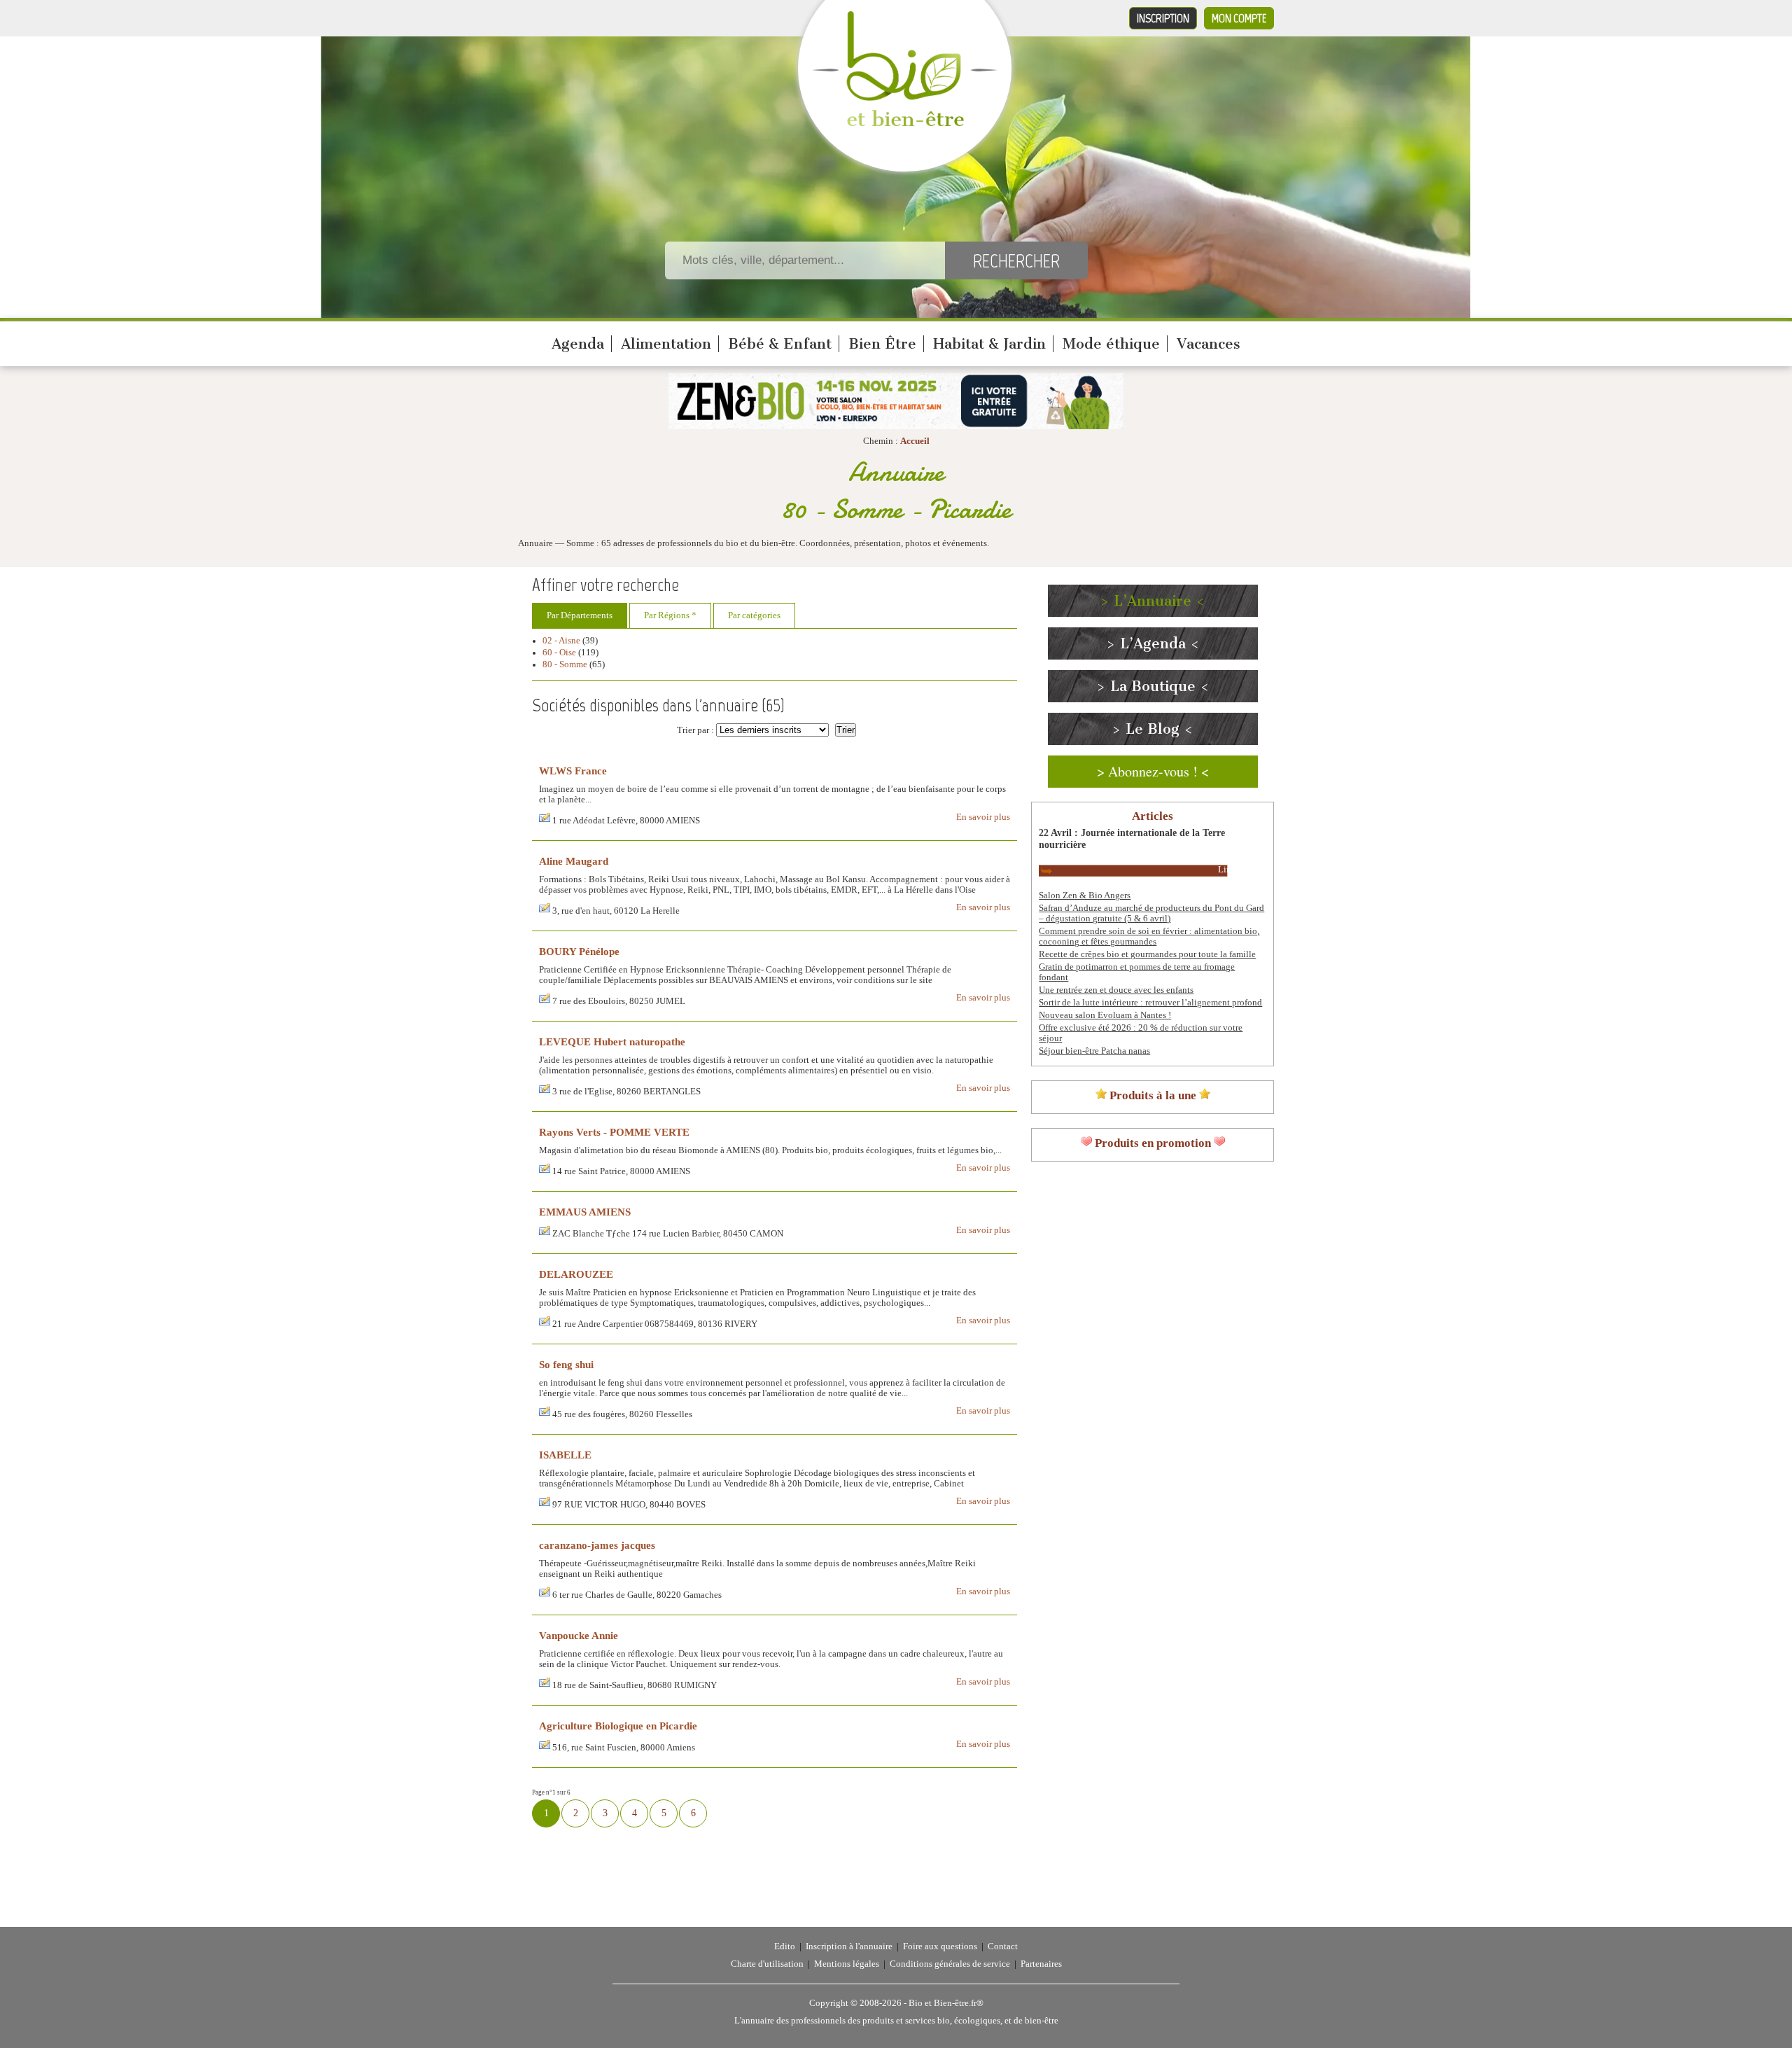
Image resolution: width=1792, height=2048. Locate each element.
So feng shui (566, 1364)
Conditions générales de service (950, 1964)
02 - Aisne (561, 641)
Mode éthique (1111, 344)
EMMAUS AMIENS (585, 1212)
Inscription (1163, 18)
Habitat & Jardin (989, 344)
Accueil (915, 441)
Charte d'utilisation (767, 1964)
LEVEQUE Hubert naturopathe (612, 1042)
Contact (1003, 1946)
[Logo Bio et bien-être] (905, 123)
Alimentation (666, 344)
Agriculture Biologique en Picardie (618, 1726)
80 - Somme (565, 664)
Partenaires (1041, 1964)
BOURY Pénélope (579, 951)
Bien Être (882, 344)
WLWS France (573, 771)
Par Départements (580, 615)
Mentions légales (847, 1964)
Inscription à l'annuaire (849, 1946)
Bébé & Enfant (780, 344)
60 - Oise (559, 653)
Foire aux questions (940, 1946)
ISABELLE (565, 1455)
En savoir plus (983, 817)
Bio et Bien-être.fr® (946, 2003)
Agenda (578, 344)
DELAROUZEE (576, 1274)
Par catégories (754, 615)
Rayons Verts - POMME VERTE (614, 1132)
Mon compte (1239, 18)
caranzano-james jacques (597, 1545)
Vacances (1209, 344)
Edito (785, 1946)
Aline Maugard (574, 861)
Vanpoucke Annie (579, 1635)
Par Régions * (670, 615)
